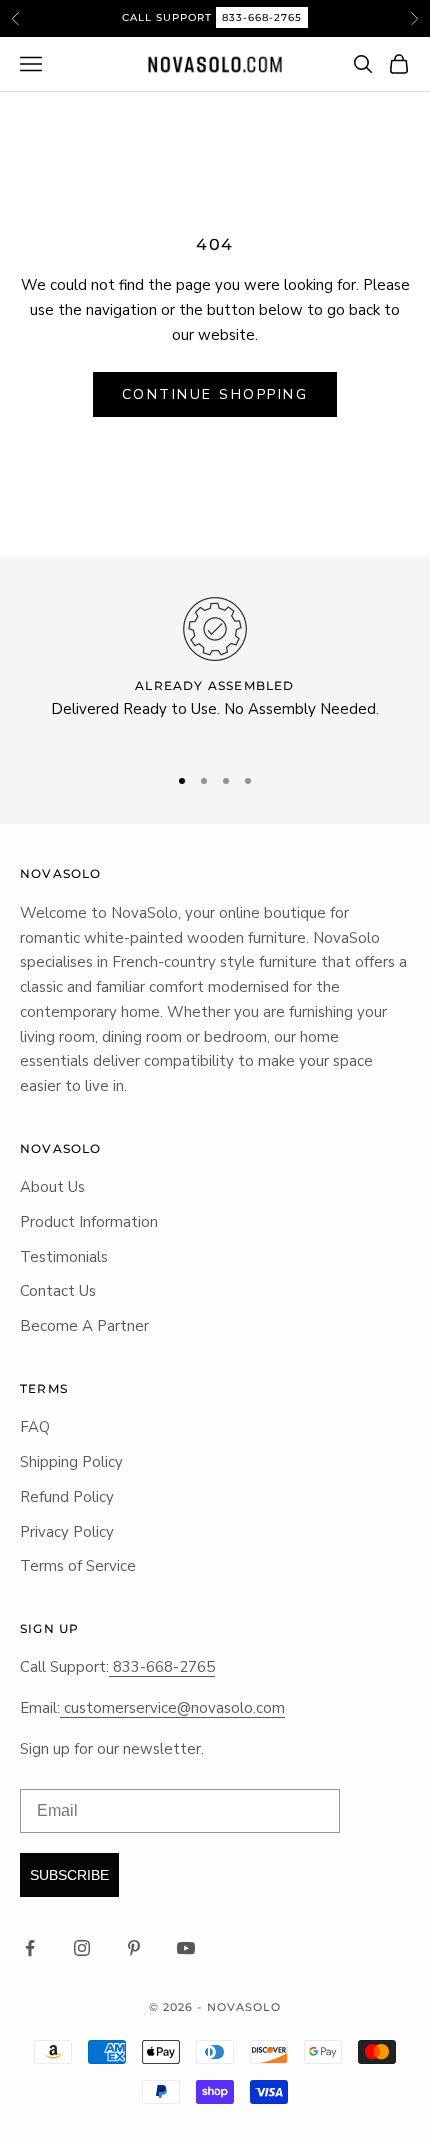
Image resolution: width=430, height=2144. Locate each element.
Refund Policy (67, 1497)
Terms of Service (78, 1566)
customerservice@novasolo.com (172, 1708)
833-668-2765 (262, 17)
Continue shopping (215, 394)
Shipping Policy (71, 1462)
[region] (215, 671)
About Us (52, 1187)
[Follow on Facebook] (30, 1948)
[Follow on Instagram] (82, 1948)
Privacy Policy (67, 1532)
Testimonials (64, 1257)
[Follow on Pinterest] (134, 1948)
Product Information (89, 1222)
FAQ (35, 1427)
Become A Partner (84, 1326)
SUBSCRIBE (69, 1875)
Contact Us (58, 1291)
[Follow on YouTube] (186, 1948)
